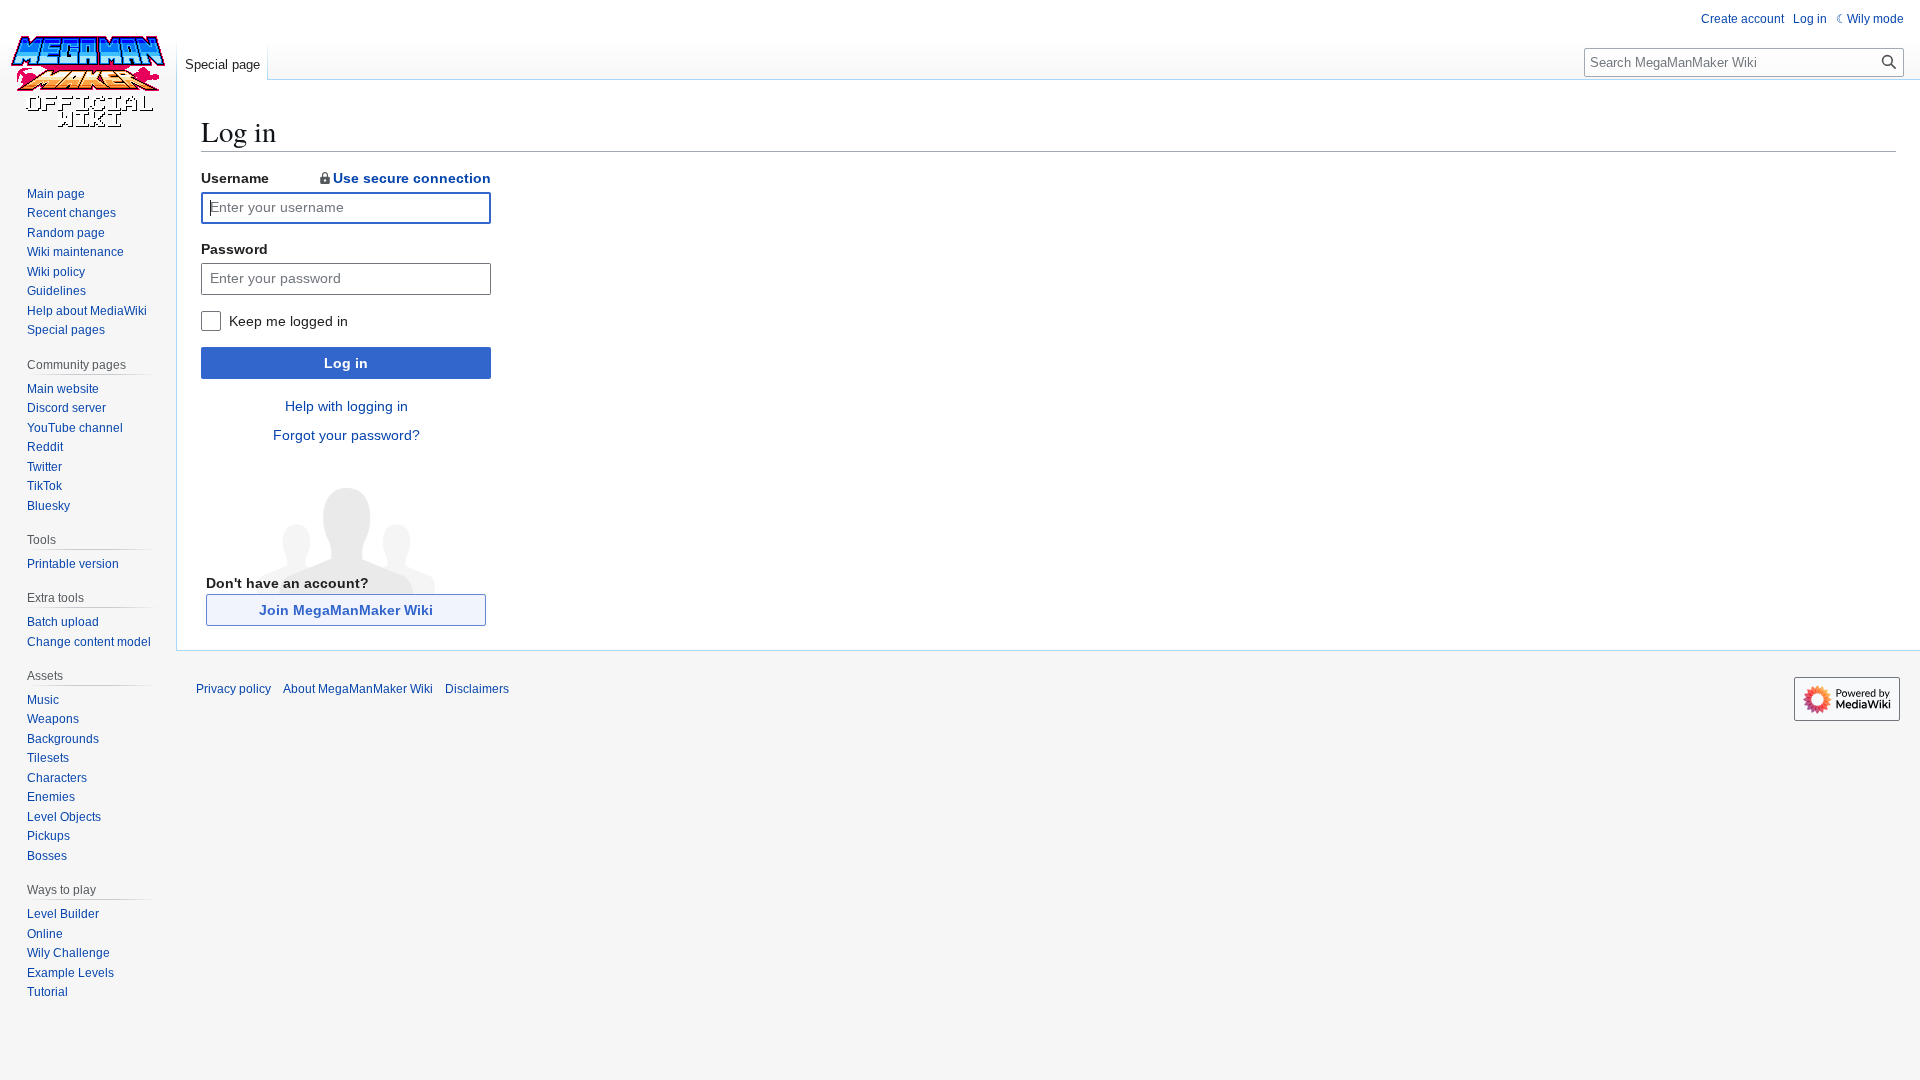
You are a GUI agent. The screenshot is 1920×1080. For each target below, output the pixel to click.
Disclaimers (477, 689)
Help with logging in (346, 406)
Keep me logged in (288, 321)
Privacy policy (233, 689)
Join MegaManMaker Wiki (346, 610)
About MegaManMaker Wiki (358, 689)
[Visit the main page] (88, 80)
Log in (346, 363)
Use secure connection (412, 178)
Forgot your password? (346, 435)
